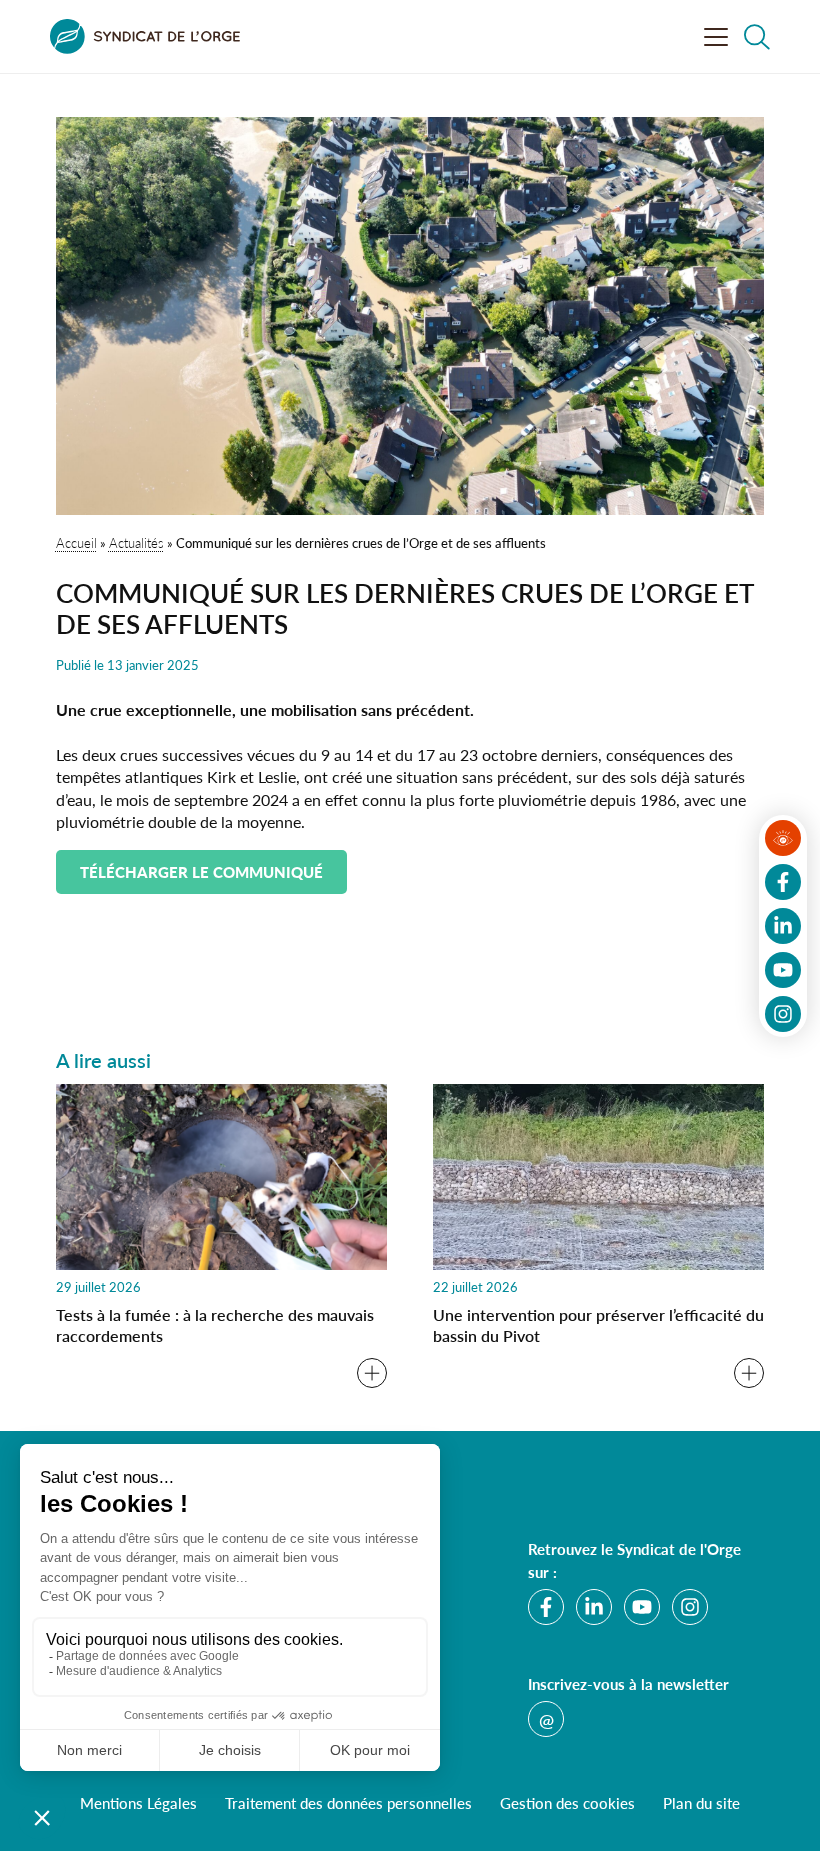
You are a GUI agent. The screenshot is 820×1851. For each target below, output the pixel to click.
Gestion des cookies (567, 1802)
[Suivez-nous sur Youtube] (783, 970)
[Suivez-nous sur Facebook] (783, 882)
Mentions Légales (138, 1802)
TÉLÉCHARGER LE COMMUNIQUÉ (201, 872)
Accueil (76, 542)
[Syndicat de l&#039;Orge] (145, 36)
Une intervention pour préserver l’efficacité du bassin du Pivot (598, 1326)
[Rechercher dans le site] (757, 37)
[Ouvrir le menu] (716, 37)
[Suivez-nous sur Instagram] (783, 1014)
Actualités (136, 542)
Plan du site (701, 1802)
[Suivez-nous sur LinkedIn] (783, 926)
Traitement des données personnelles (348, 1802)
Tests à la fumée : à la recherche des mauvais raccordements (215, 1326)
